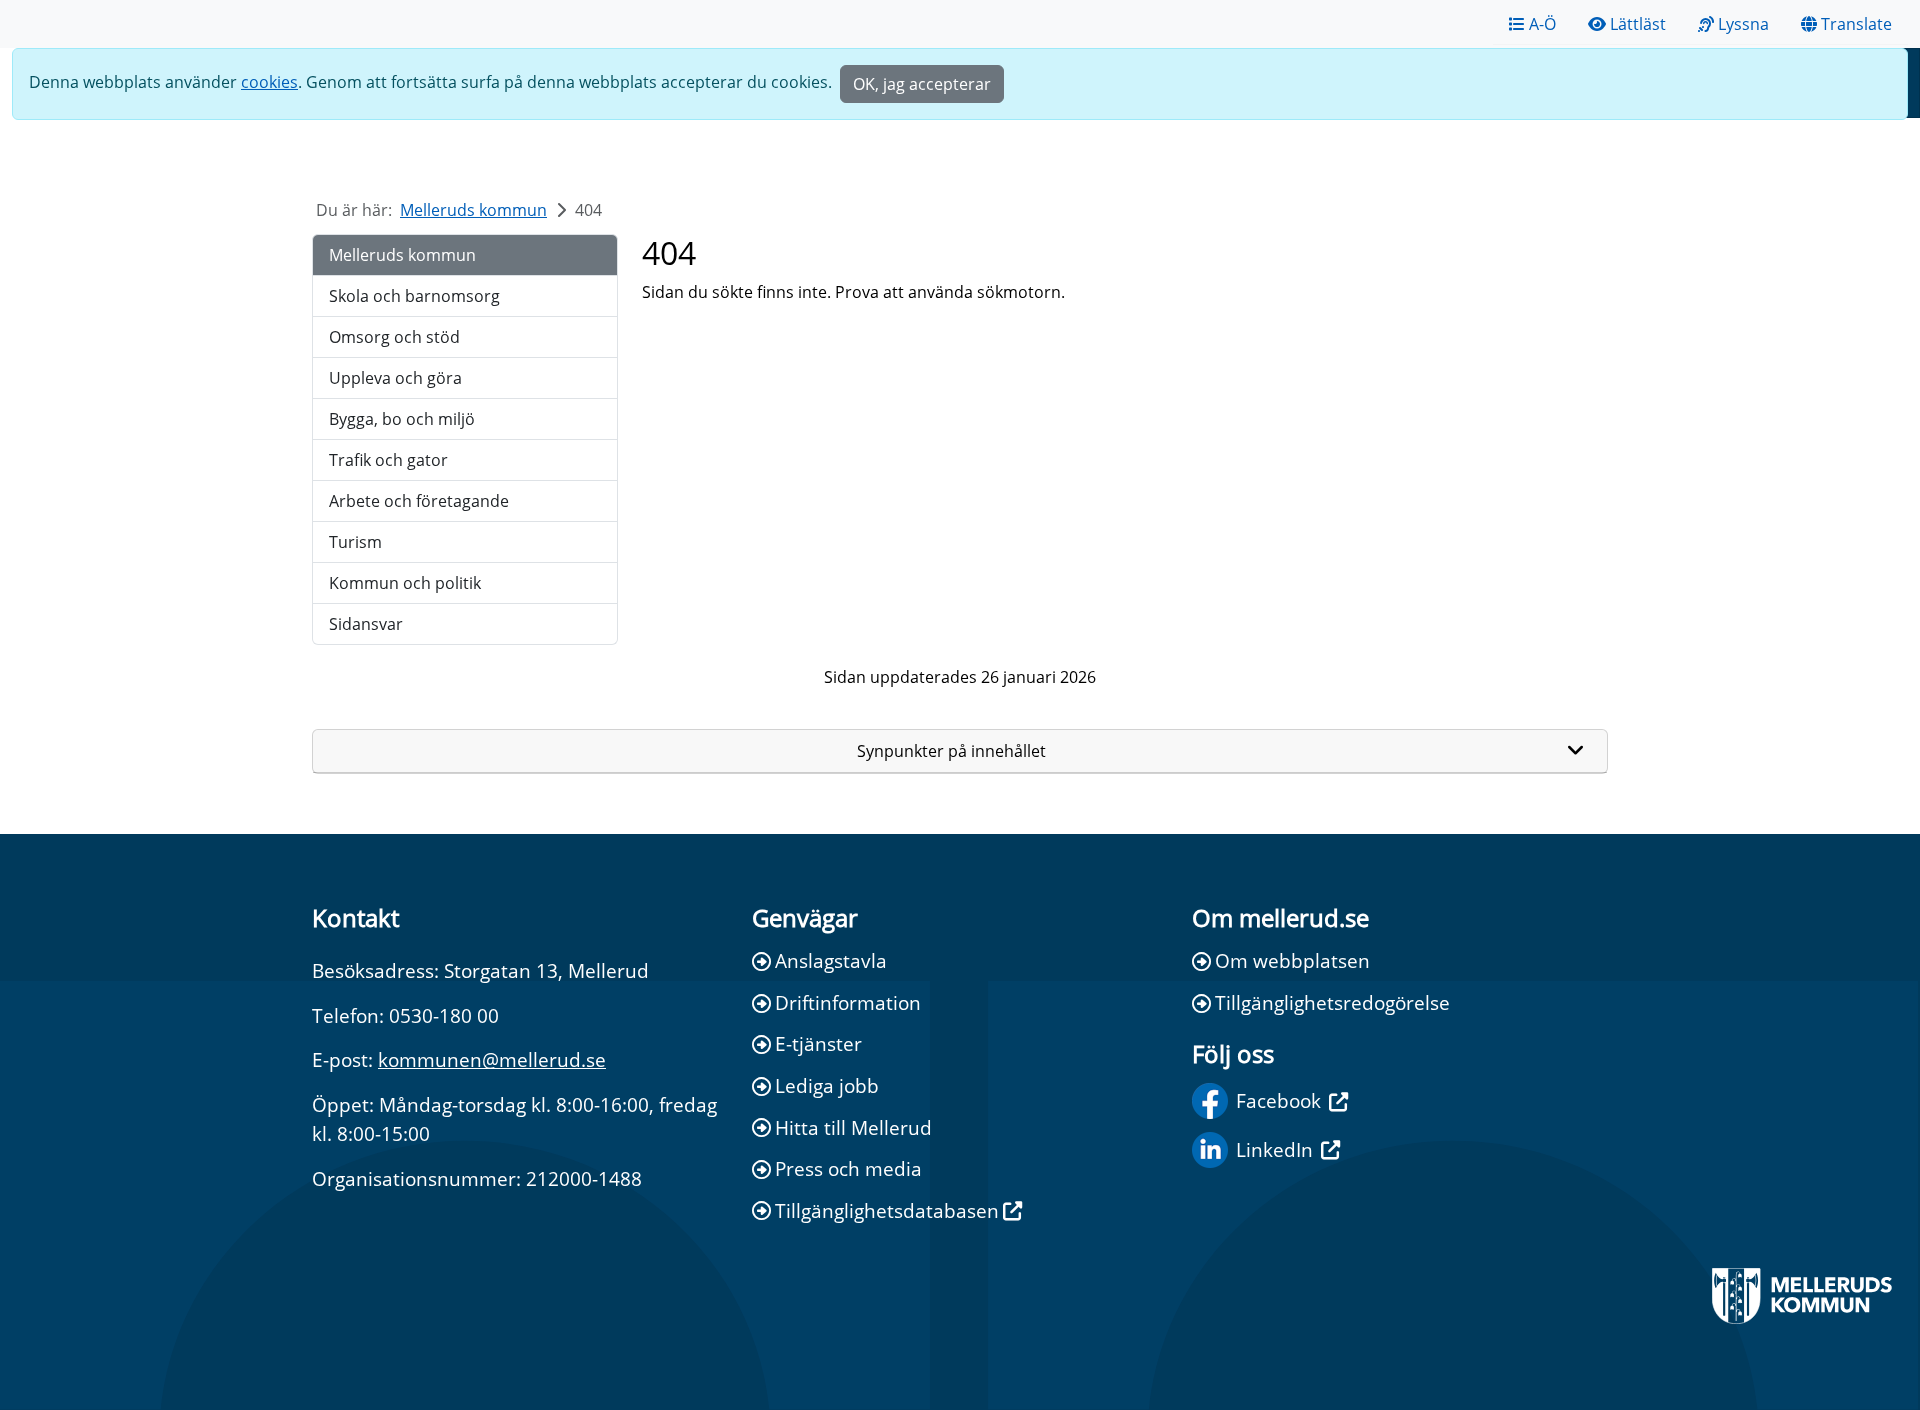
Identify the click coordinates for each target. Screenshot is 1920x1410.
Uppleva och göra (395, 378)
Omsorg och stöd (394, 337)
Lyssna (1743, 24)
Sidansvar (366, 624)
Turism (355, 542)
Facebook (1278, 1100)
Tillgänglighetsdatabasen (887, 1210)
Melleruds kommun (473, 210)
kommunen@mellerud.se (492, 1059)
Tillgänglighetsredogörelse (1332, 1002)
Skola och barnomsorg (414, 296)
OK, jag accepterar (922, 84)
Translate (1856, 24)
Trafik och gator (388, 460)
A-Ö (1542, 24)
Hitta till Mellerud (853, 1127)
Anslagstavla (831, 960)
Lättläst (1638, 24)
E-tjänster (818, 1043)
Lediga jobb (827, 1085)
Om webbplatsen (1292, 960)
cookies (269, 82)
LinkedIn (1274, 1149)
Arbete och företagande (419, 501)
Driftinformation (848, 1002)
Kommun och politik (405, 583)
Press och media (848, 1168)
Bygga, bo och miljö (402, 419)
